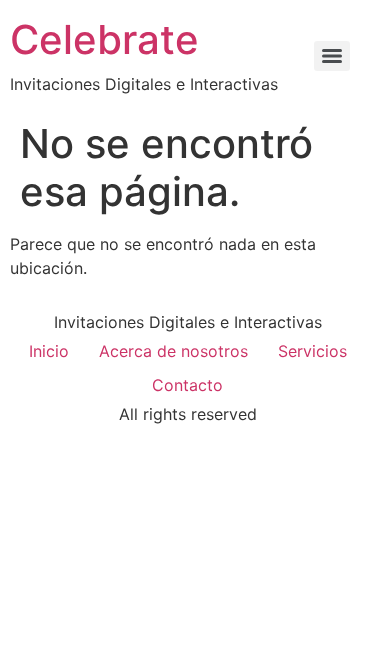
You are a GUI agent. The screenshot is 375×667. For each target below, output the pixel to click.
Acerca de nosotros (173, 351)
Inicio (49, 351)
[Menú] (332, 56)
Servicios (312, 351)
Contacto (187, 385)
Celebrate (104, 39)
